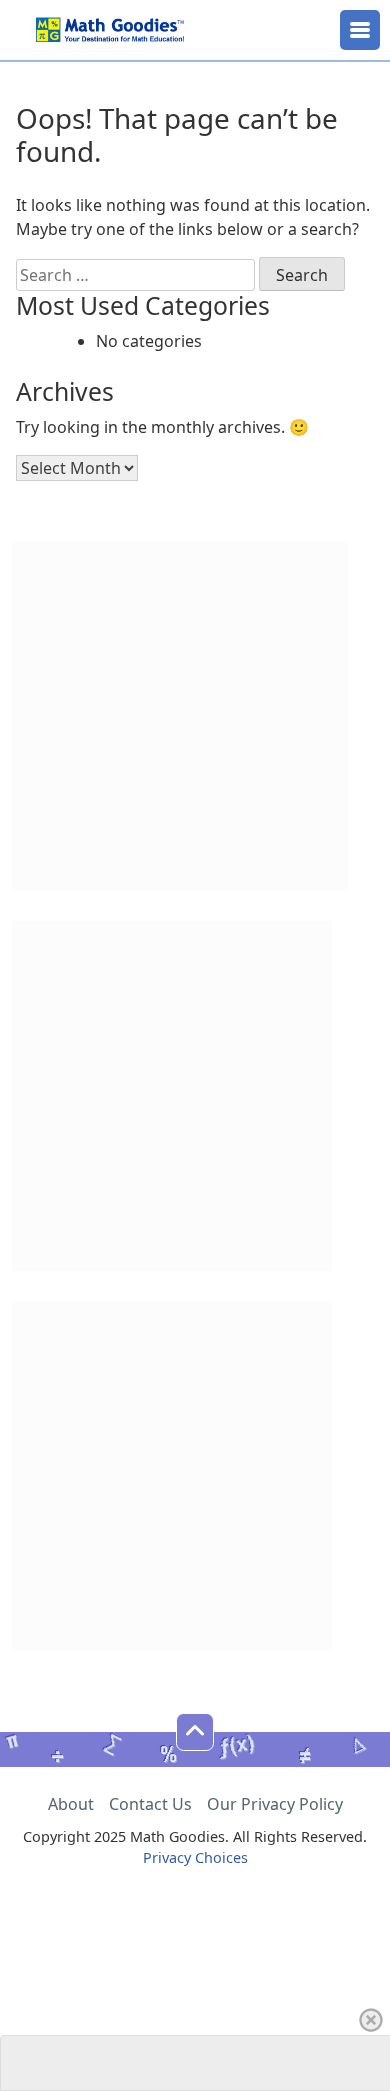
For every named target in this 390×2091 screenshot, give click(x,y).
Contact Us (150, 1804)
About (71, 1804)
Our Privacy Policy (275, 1804)
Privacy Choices (195, 1857)
